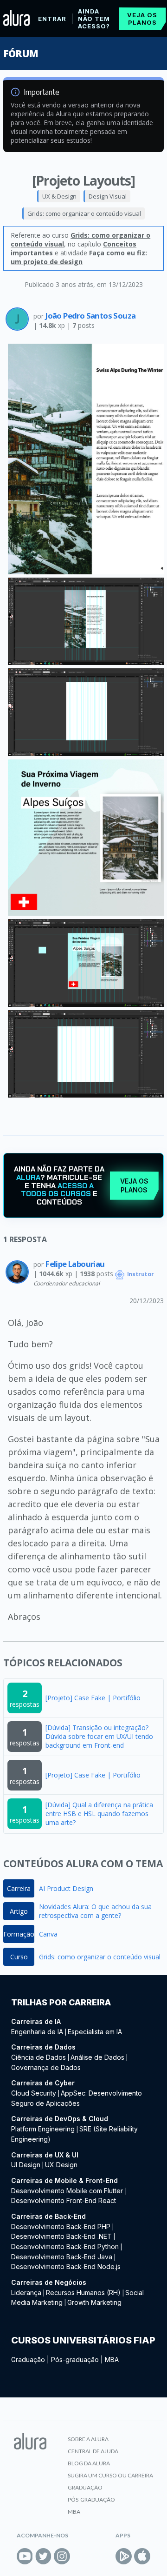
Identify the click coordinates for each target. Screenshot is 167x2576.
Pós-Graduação (91, 2499)
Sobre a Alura (88, 2439)
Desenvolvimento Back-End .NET (61, 2236)
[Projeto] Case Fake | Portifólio (93, 1698)
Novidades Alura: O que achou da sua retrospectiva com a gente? (95, 1911)
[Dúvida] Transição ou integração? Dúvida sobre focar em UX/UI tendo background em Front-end (99, 1736)
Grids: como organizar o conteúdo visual (84, 213)
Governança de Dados (46, 2067)
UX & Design (59, 196)
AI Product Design (66, 1888)
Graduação (28, 2360)
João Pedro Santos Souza (90, 316)
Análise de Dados (97, 2057)
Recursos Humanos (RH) (83, 2293)
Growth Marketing (94, 2302)
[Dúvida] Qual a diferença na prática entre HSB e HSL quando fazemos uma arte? (99, 1814)
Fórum (21, 53)
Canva (48, 1934)
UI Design (26, 2165)
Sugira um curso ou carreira (110, 2475)
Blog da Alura (89, 2463)
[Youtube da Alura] (25, 2556)
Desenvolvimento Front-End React (64, 2200)
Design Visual (108, 196)
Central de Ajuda (93, 2451)
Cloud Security (34, 2093)
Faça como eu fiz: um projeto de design (79, 257)
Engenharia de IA (37, 2032)
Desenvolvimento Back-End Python (65, 2247)
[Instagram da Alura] (62, 2556)
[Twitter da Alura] (43, 2556)
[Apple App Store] (142, 2556)
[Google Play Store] (124, 2556)
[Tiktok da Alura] (80, 2556)
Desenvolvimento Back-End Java (62, 2257)
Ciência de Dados (39, 2057)
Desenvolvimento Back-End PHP (61, 2227)
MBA (112, 2360)
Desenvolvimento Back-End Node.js (66, 2266)
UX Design (61, 2165)
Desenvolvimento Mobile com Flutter (68, 2191)
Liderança (26, 2293)
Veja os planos (142, 19)
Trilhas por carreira (61, 2002)
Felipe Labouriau (75, 1264)
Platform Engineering (43, 2129)
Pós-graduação (75, 2360)
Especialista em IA (95, 2032)
